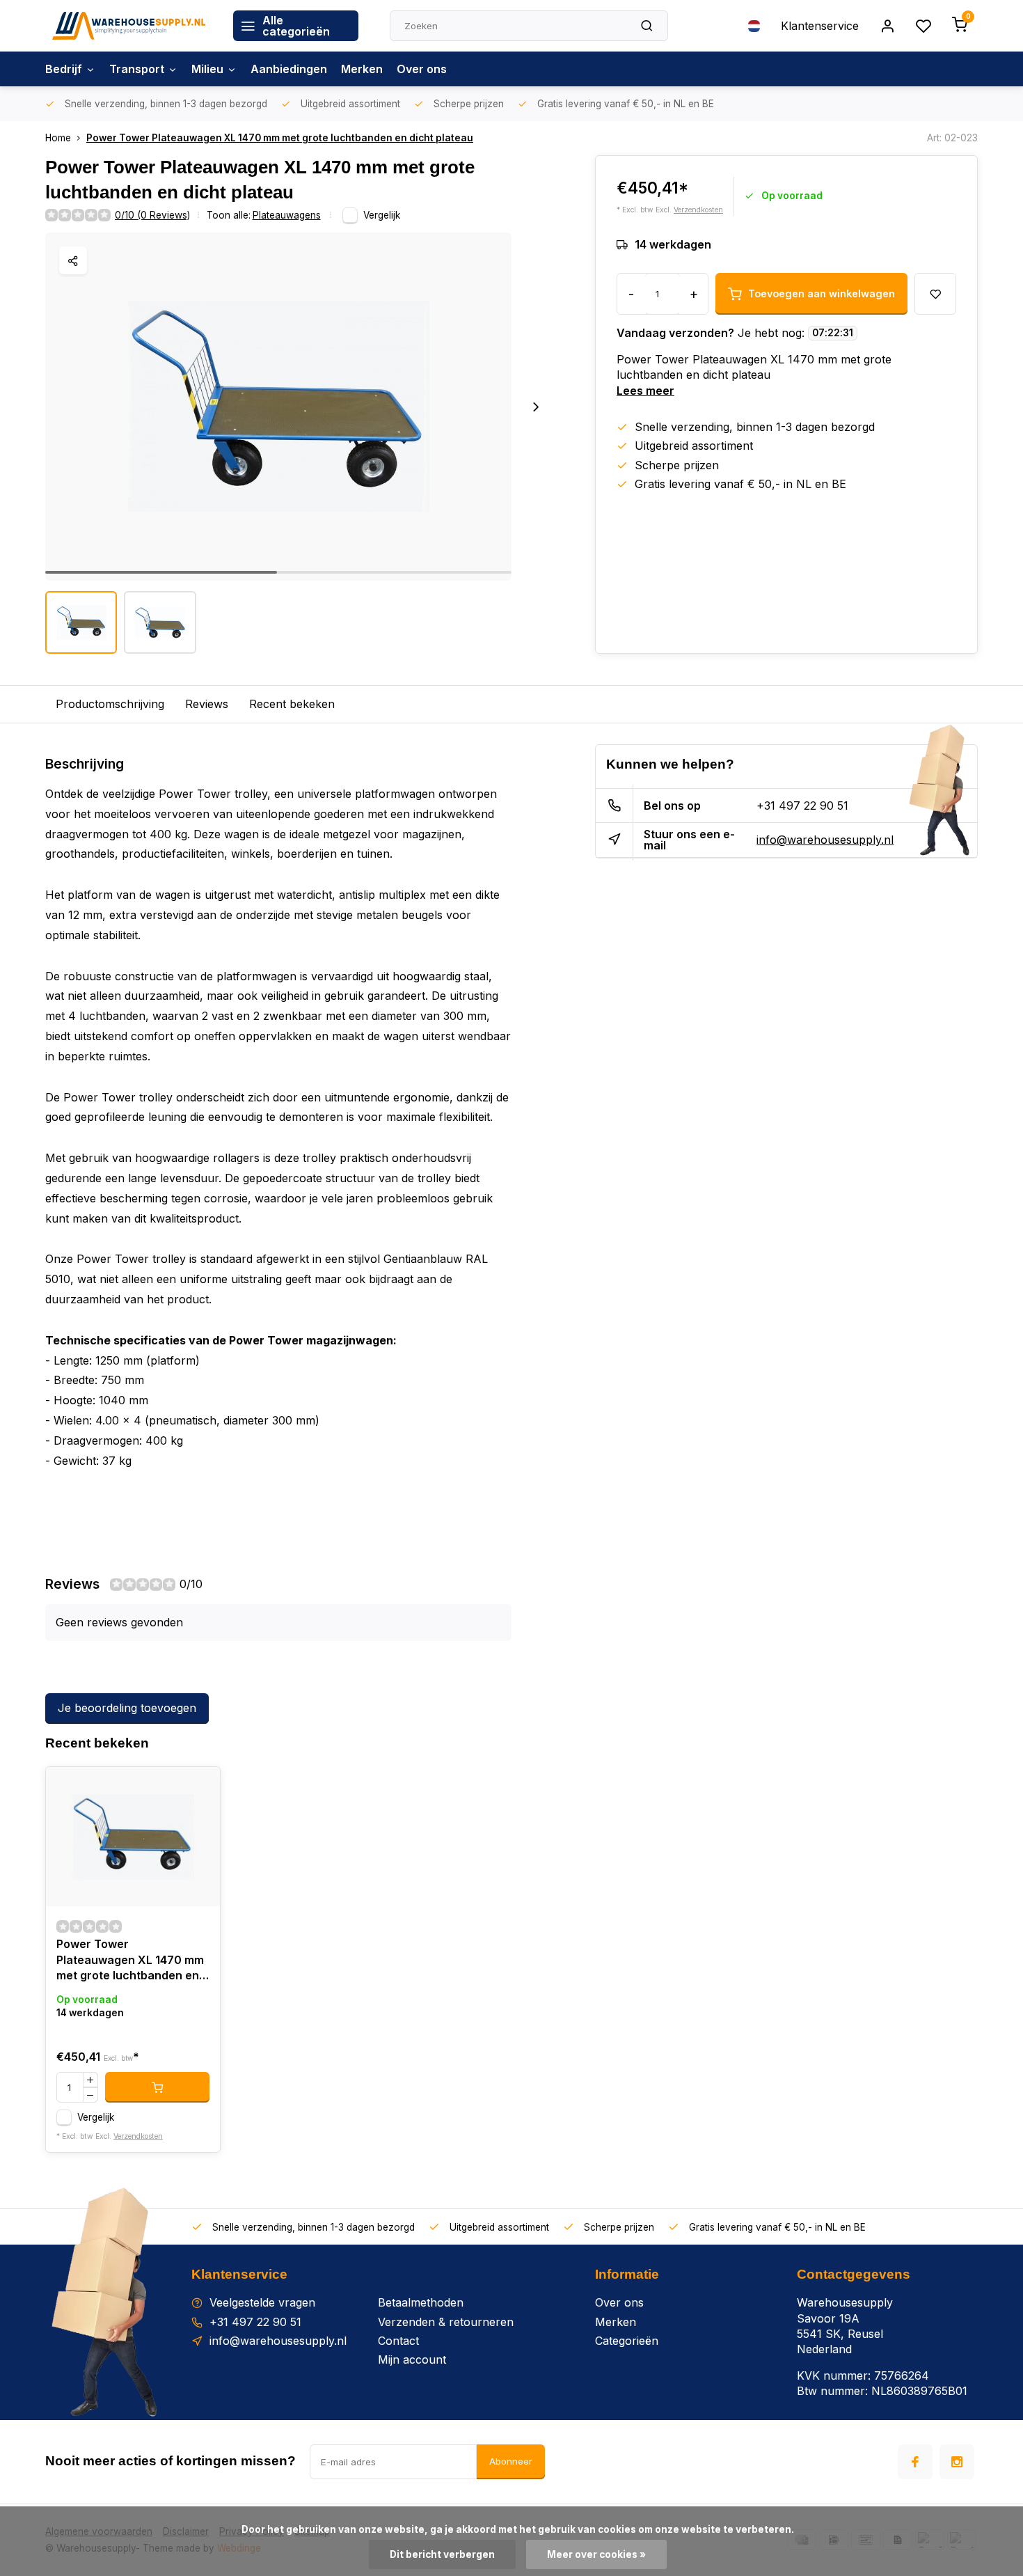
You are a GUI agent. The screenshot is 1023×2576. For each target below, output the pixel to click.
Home (58, 138)
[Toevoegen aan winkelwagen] (157, 2087)
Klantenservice (820, 26)
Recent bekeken (292, 704)
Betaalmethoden (421, 2302)
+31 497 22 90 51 (802, 806)
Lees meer (645, 391)
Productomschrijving (110, 704)
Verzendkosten (698, 210)
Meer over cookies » (596, 2554)
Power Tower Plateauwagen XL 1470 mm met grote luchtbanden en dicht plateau (280, 138)
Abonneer (511, 2461)
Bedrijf (64, 69)
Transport (137, 69)
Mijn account (412, 2359)
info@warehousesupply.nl (825, 840)
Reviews (207, 704)
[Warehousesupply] (129, 26)
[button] (536, 407)
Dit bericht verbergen (442, 2554)
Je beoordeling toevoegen (127, 1708)
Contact (398, 2341)
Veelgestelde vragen (262, 2302)
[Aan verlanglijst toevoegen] (199, 1788)
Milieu (207, 69)
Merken (362, 69)
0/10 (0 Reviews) (152, 215)
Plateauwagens (287, 215)
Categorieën (627, 2341)
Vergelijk (382, 215)
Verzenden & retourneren (446, 2322)
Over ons (422, 69)
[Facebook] (915, 2462)
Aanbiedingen (289, 69)
